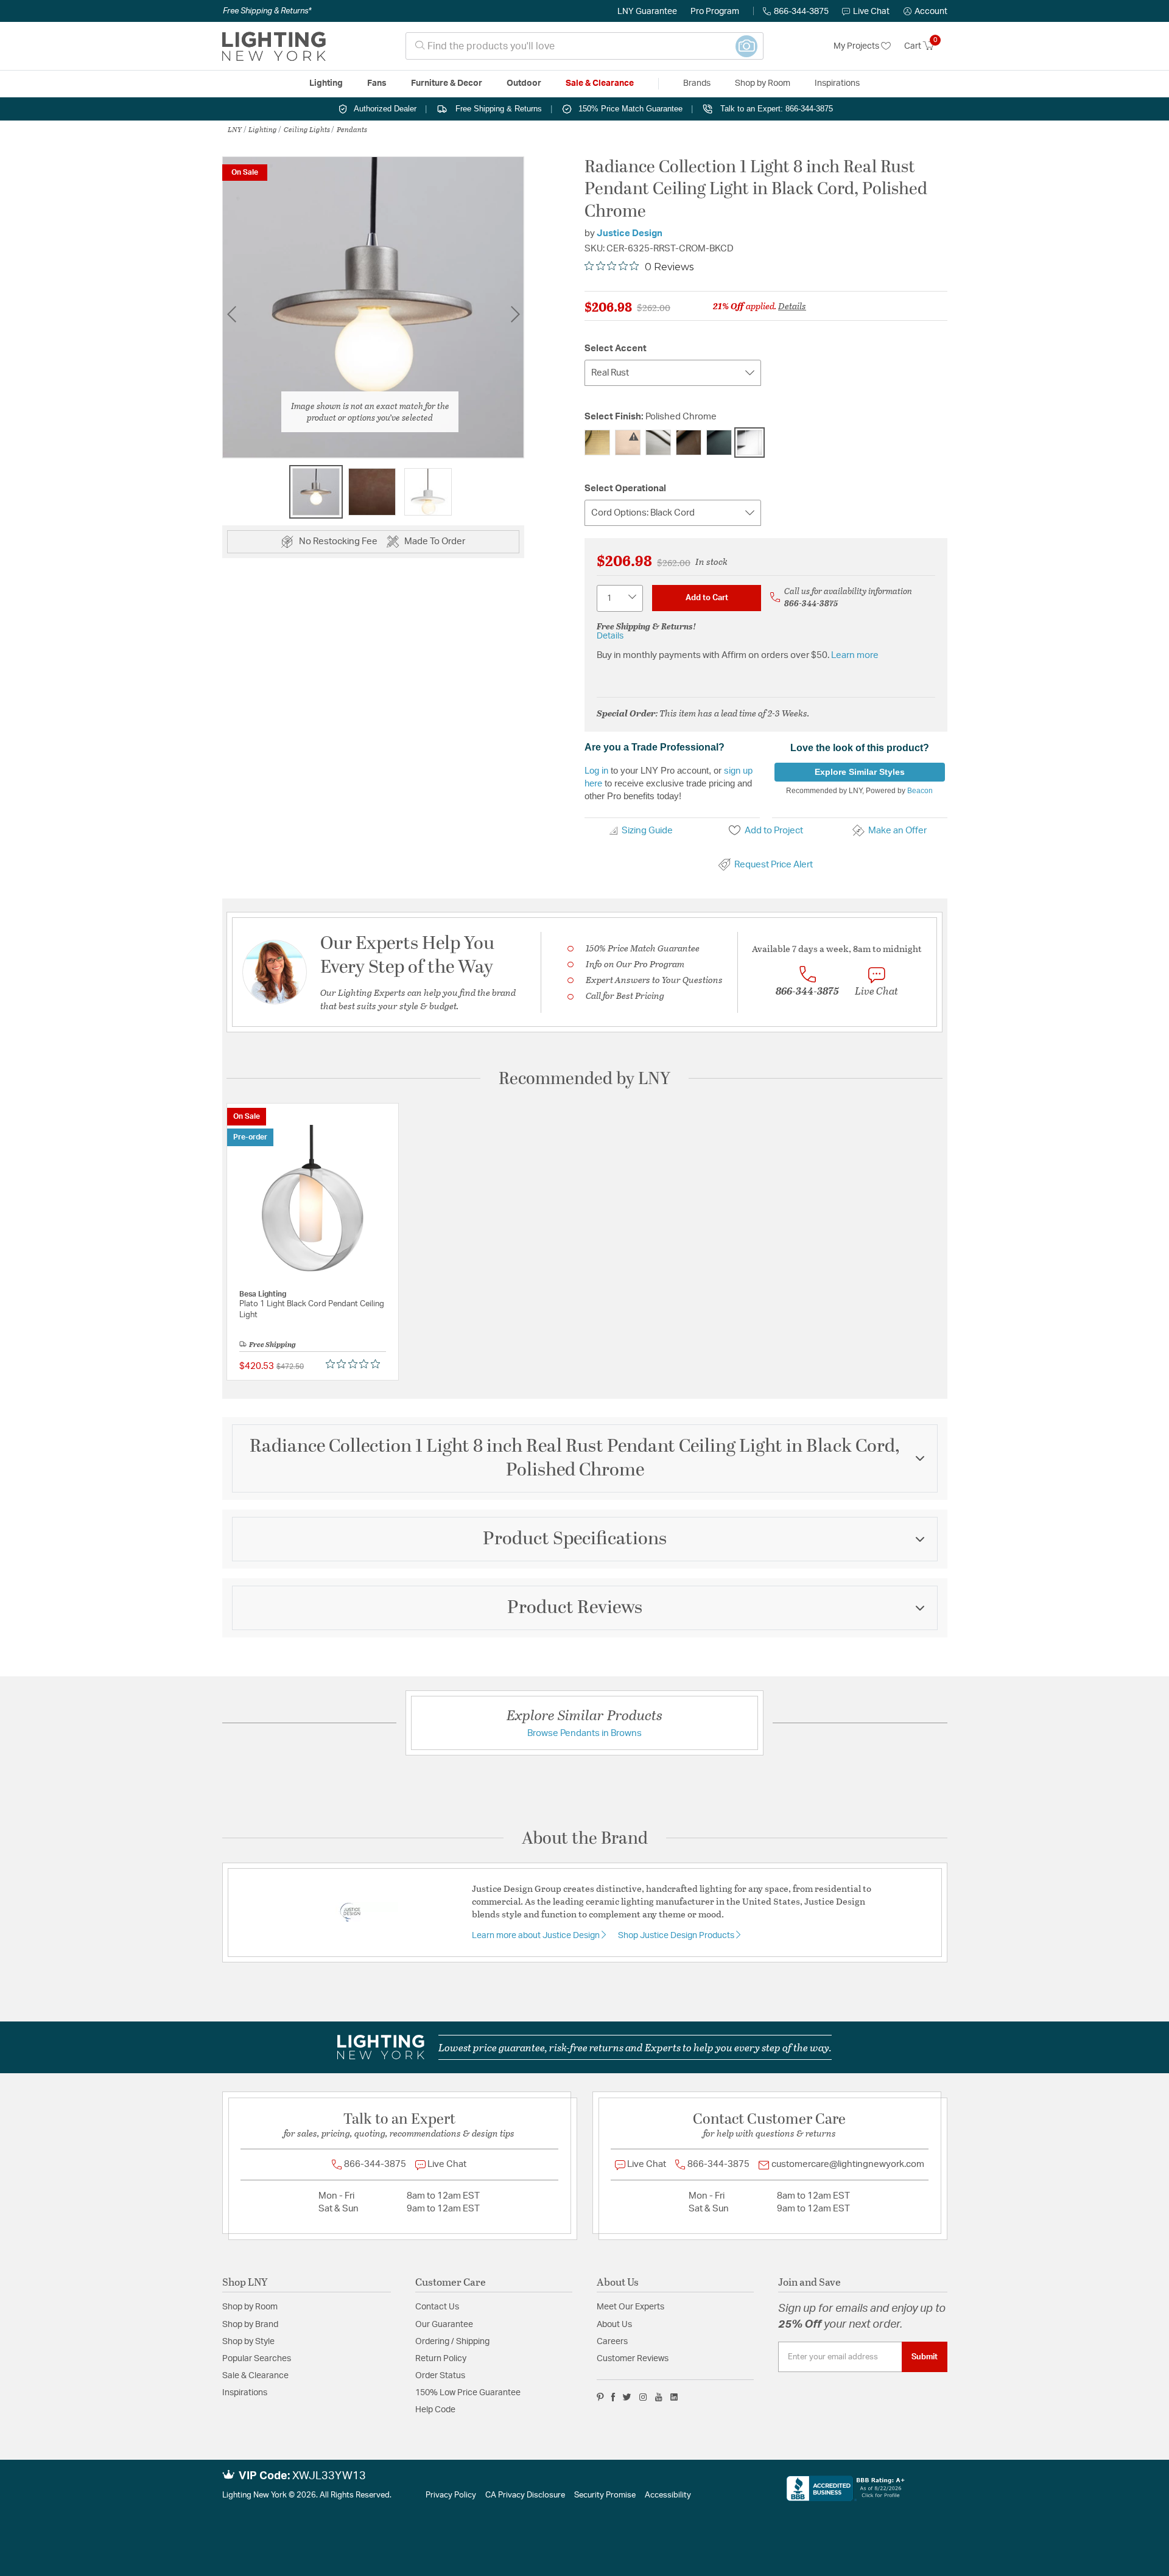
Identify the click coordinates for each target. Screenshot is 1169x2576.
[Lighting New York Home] (274, 46)
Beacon (920, 791)
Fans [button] (377, 83)
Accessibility (668, 2495)
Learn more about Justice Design (537, 1936)
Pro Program (715, 12)
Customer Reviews (633, 2359)
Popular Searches (257, 2359)
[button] (925, 12)
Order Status (440, 2376)
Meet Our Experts (630, 2307)
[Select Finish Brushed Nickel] (658, 443)
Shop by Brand (250, 2325)
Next (515, 314)
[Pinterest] (600, 2397)
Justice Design (630, 233)
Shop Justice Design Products (677, 1936)
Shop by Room (250, 2307)
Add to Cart (707, 598)
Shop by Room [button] (763, 83)
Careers (612, 2342)
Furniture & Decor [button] (447, 83)
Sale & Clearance (255, 2376)
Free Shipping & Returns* (267, 11)
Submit (925, 2357)
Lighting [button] (326, 83)
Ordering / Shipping (452, 2342)
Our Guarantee (444, 2325)
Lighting (263, 129)
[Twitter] (627, 2397)
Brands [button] (697, 83)
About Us (614, 2325)
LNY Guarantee (647, 12)
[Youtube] (659, 2397)
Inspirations (245, 2393)
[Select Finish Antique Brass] (597, 443)
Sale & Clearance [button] (600, 83)
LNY (235, 129)
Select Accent (616, 348)
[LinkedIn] (674, 2397)
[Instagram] (643, 2397)
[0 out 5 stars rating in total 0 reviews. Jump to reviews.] (356, 1363)
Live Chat (871, 12)
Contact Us (437, 2307)
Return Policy (441, 2359)
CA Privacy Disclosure (525, 2495)
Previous (231, 314)
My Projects (857, 46)
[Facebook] (613, 2397)
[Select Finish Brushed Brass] (628, 443)
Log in (596, 770)
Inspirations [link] (837, 83)
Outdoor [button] (524, 83)
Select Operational (625, 488)
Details (792, 306)
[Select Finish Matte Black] (719, 443)
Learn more (855, 655)
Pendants (352, 129)
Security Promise (605, 2495)
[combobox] (584, 46)
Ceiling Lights (307, 129)
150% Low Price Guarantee (468, 2393)
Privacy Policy (451, 2495)
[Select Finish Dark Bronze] (689, 443)
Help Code (435, 2410)
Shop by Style (248, 2342)
